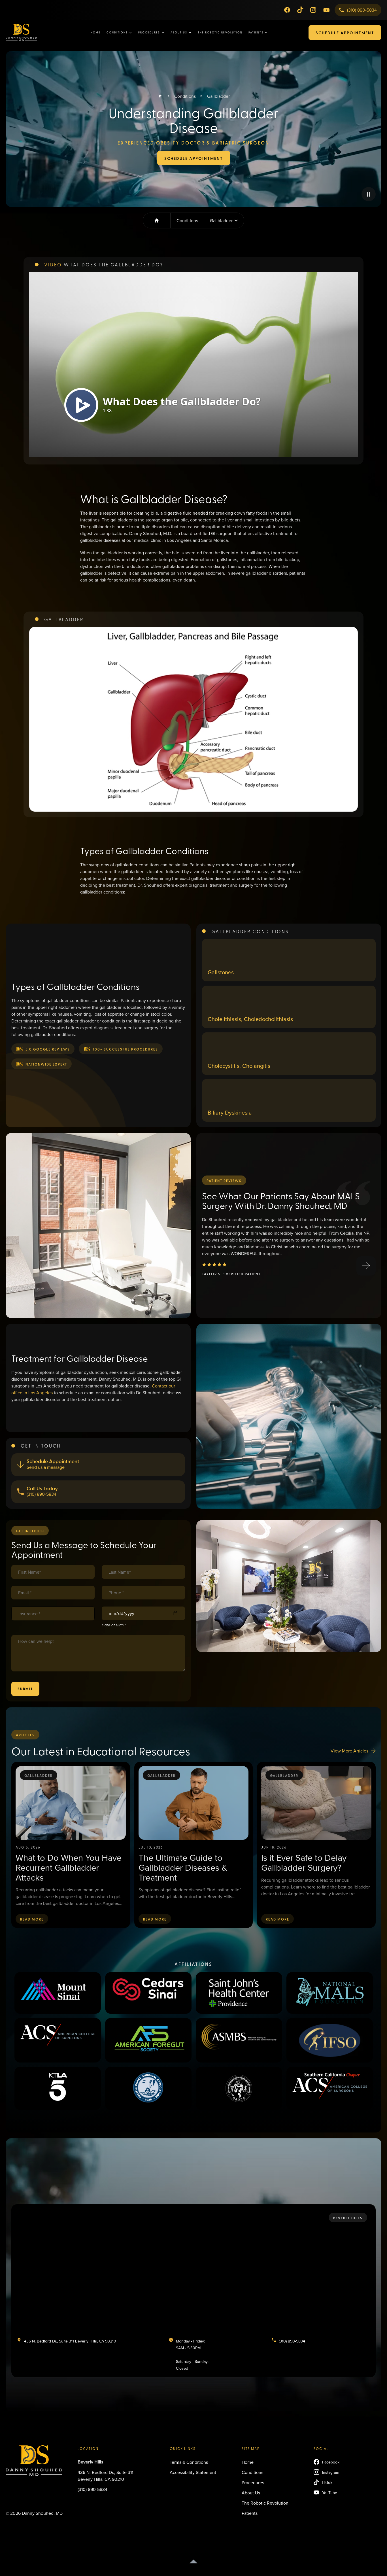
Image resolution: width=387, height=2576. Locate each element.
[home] (31, 33)
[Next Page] (366, 1266)
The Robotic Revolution (220, 32)
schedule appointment (345, 33)
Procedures (253, 2482)
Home (96, 32)
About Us (251, 2493)
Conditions (185, 96)
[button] (119, 32)
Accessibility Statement (193, 2472)
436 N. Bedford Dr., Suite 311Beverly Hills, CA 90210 (105, 2476)
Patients (250, 2513)
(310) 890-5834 (93, 2489)
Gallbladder (218, 96)
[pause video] (369, 194)
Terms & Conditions (189, 2462)
